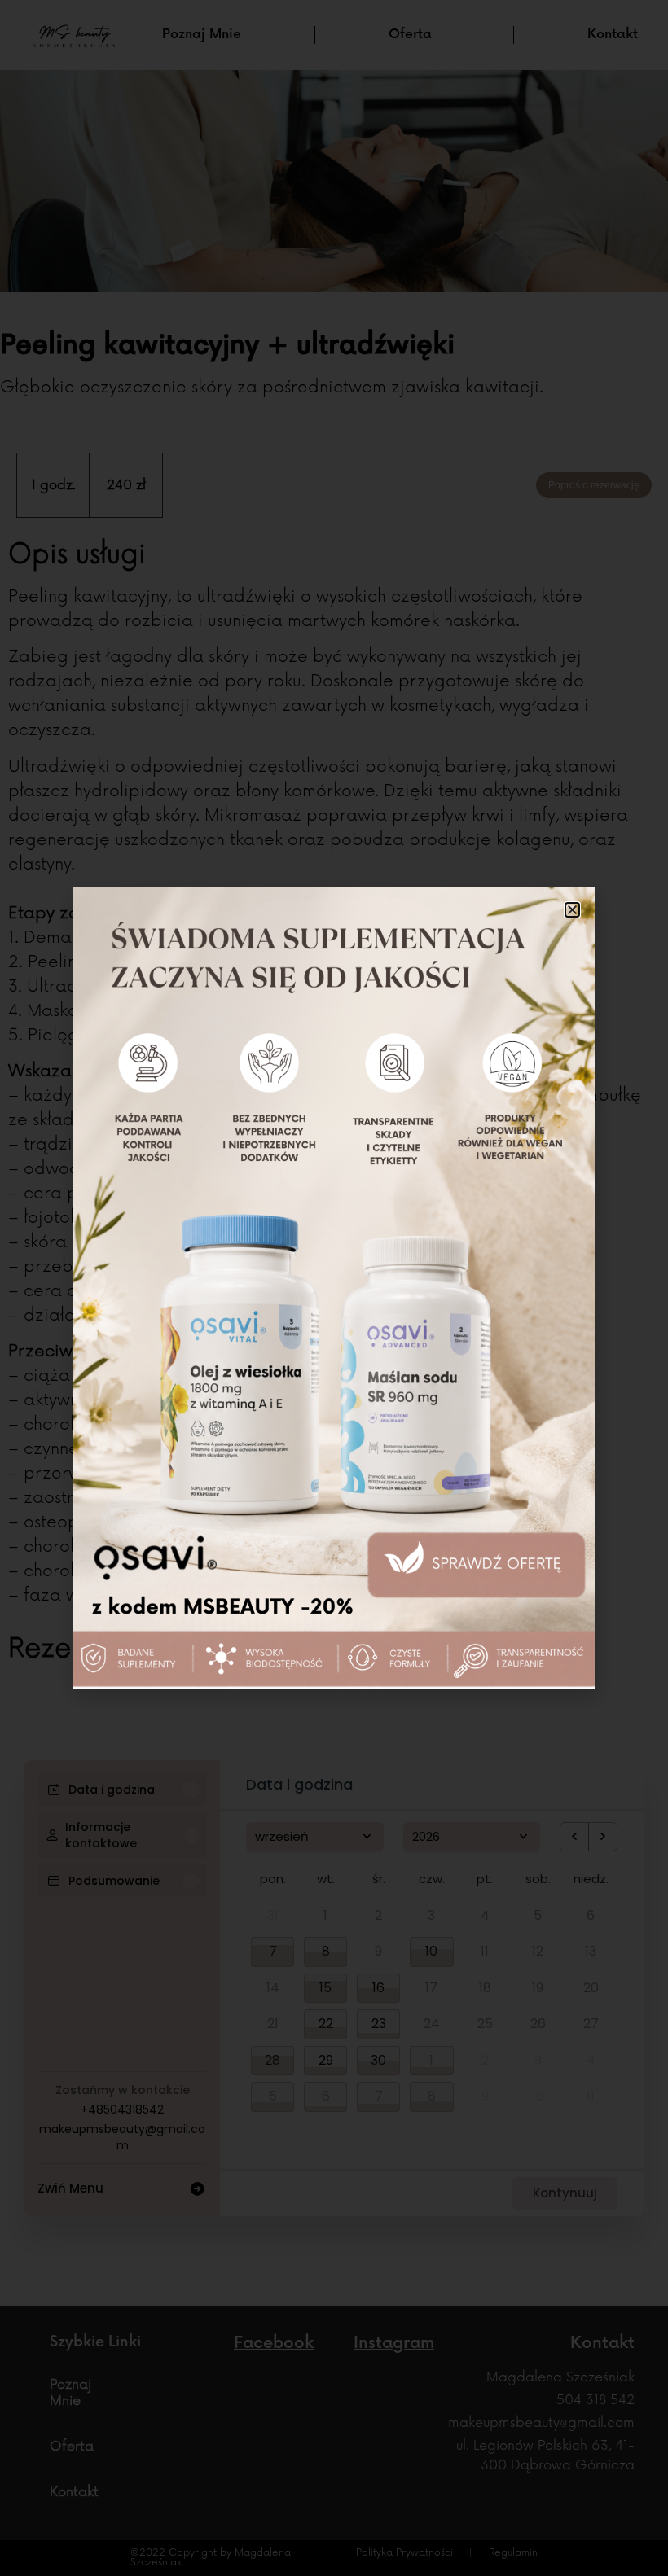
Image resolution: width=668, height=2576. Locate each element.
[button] (572, 910)
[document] (334, 1288)
